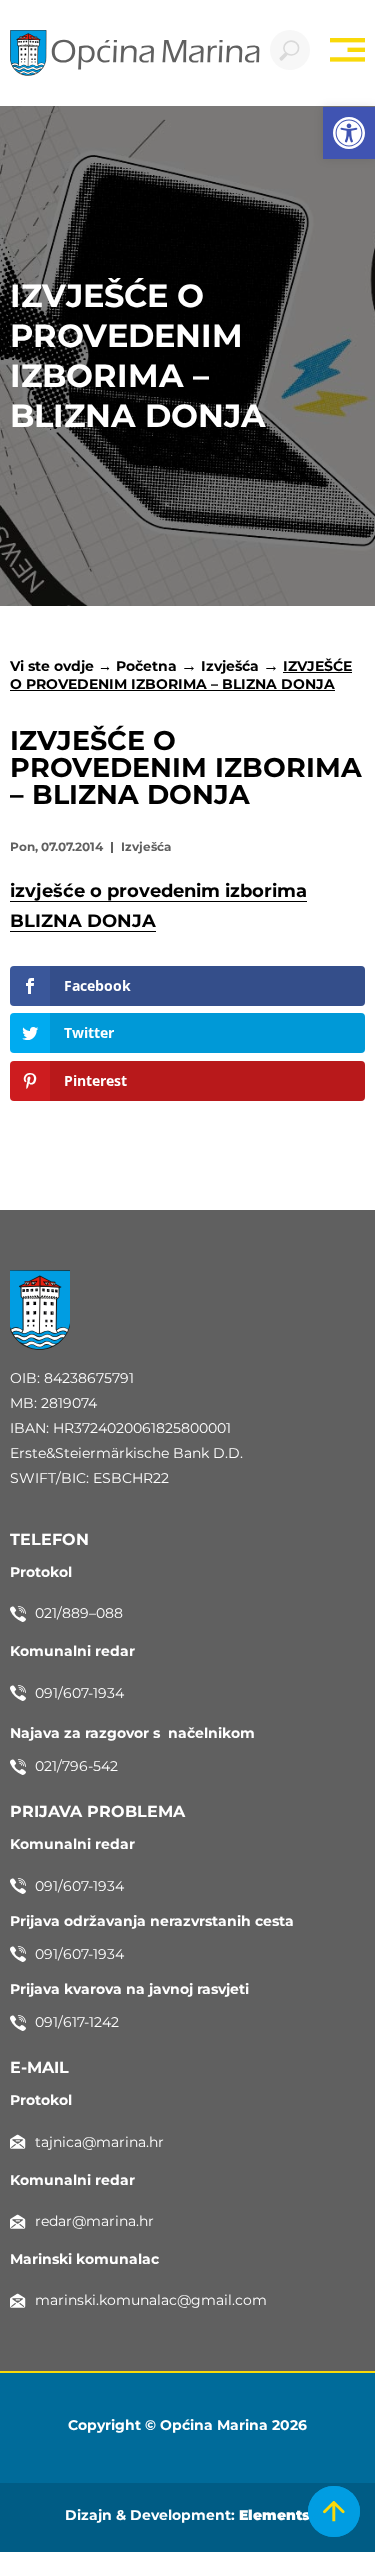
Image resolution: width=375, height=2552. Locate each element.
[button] (349, 133)
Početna (146, 666)
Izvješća (230, 666)
